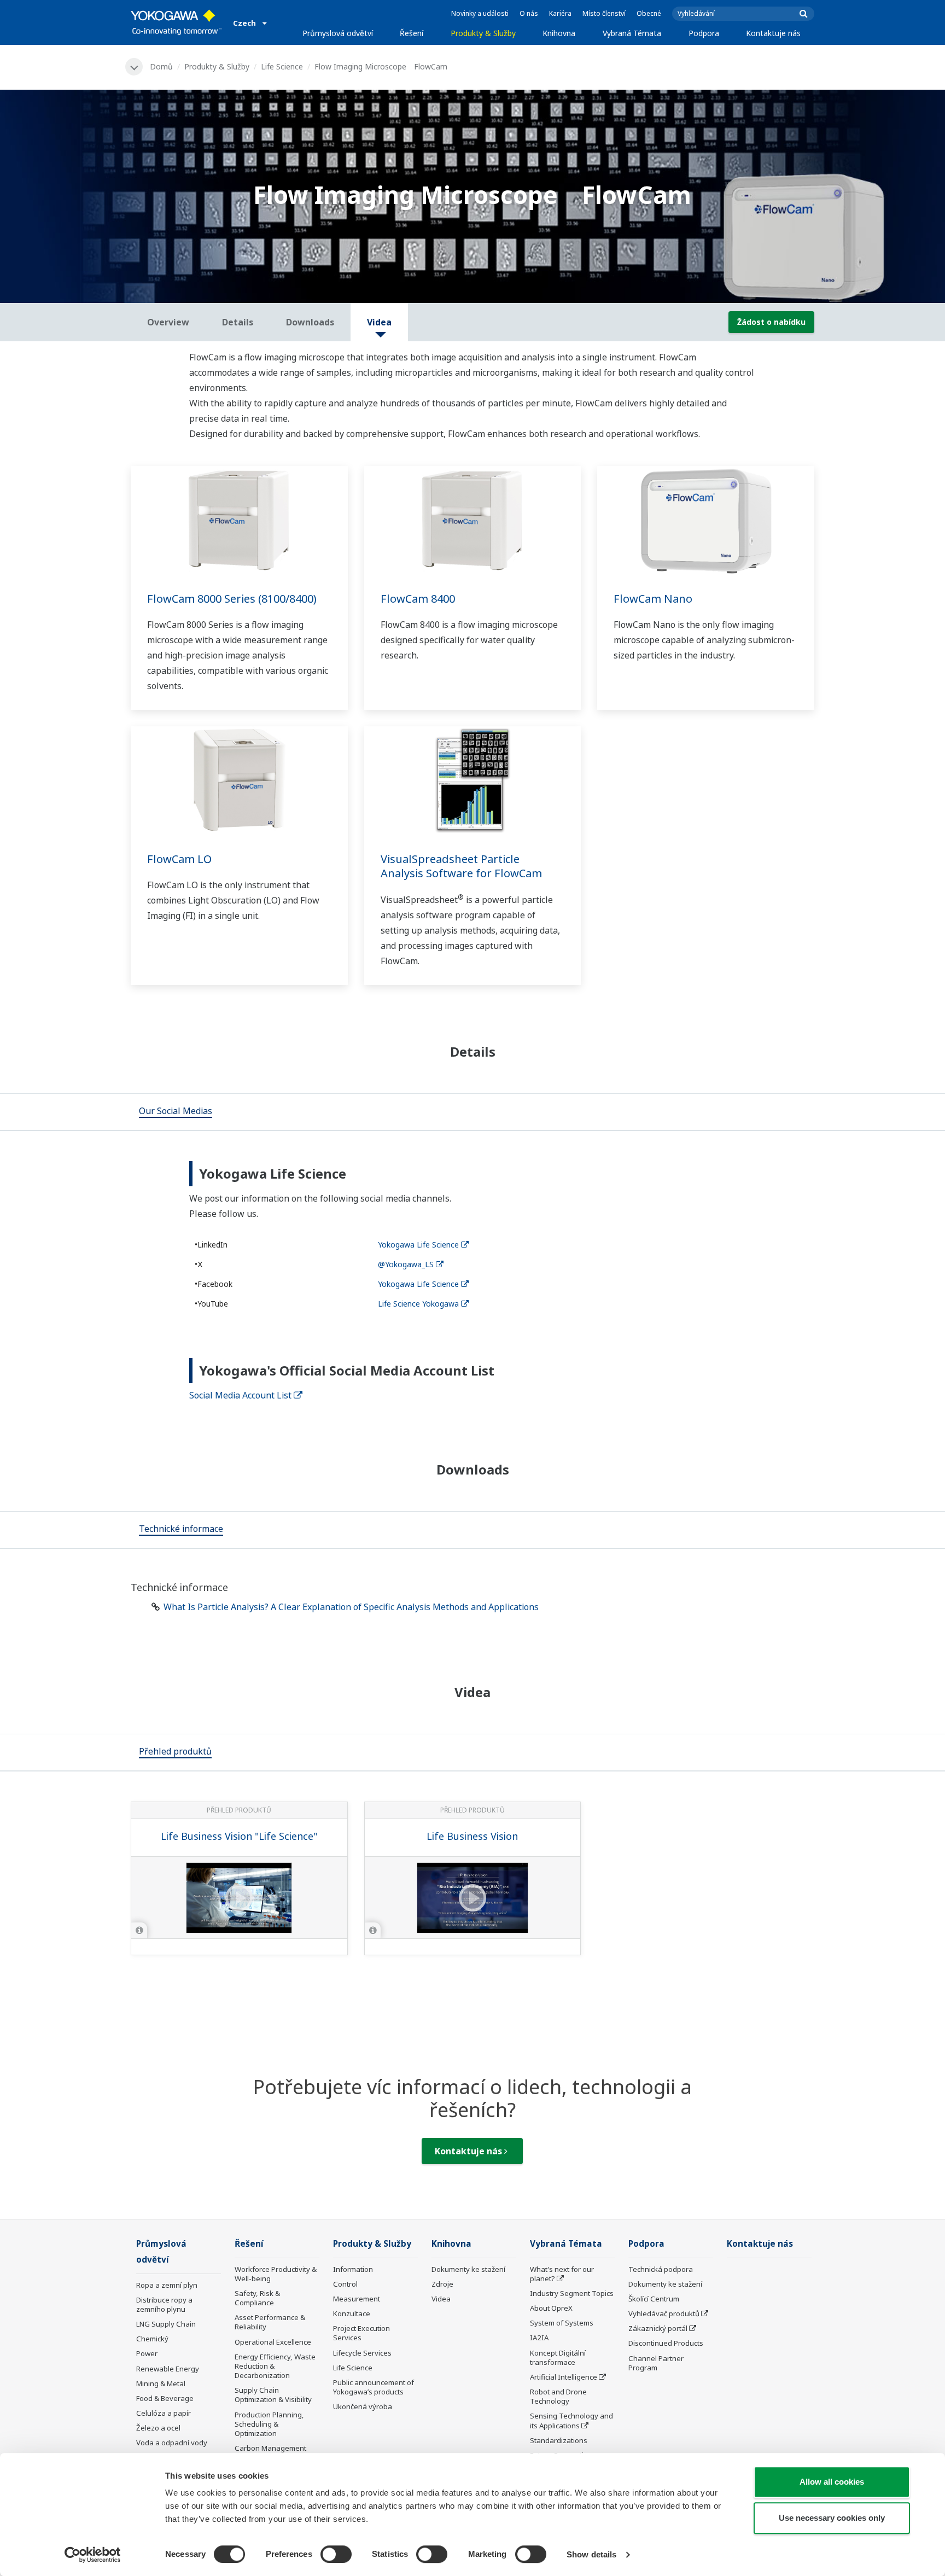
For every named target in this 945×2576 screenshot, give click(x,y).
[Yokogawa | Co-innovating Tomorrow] (176, 22)
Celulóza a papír (164, 2413)
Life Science (282, 66)
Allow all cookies (832, 2482)
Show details (591, 2554)
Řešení (412, 33)
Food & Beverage (165, 2398)
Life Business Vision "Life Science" (239, 1836)
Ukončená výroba (363, 2406)
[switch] (336, 2554)
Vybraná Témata (632, 33)
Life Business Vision (472, 1836)
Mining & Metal (161, 2383)
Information (353, 2269)
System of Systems (562, 2323)
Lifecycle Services (362, 2353)
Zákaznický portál (658, 2328)
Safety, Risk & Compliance (257, 2298)
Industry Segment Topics (572, 2293)
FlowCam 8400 (418, 599)
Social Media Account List (240, 1395)
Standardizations (559, 2440)
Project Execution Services (361, 2333)
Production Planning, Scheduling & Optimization (269, 2424)
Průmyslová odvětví (338, 33)
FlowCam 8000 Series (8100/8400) (232, 599)
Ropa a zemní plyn (167, 2285)
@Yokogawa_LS (406, 1264)
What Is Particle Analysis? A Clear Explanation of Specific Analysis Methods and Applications (351, 1607)
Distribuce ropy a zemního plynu (164, 2304)
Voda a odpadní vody (172, 2443)
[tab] (176, 1112)
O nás (529, 13)
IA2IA (539, 2338)
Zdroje (442, 2284)
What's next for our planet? (562, 2274)
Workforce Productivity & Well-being (276, 2274)
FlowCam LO (179, 859)
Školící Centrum (654, 2299)
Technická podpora (661, 2269)
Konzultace (352, 2313)
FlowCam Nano (653, 599)
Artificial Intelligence (564, 2377)
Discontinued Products (666, 2343)
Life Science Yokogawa (418, 1304)
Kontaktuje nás (773, 33)
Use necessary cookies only (832, 2518)
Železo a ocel (158, 2428)
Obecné (649, 13)
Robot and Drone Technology (558, 2396)
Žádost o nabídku (771, 322)
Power (147, 2353)
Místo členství (604, 13)
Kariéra (560, 13)
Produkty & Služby (483, 33)
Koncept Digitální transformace (558, 2358)
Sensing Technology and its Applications (571, 2420)
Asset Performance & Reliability (270, 2322)
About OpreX (551, 2308)
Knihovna (559, 33)
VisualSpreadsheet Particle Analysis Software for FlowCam (461, 866)
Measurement (357, 2299)
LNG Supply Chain (166, 2324)
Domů (161, 66)
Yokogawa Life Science (418, 1245)
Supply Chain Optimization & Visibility (273, 2395)
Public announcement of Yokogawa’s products (374, 2387)
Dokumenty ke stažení (468, 2269)
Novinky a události (480, 13)
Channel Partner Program (656, 2363)
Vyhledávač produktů (664, 2313)
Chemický (152, 2339)
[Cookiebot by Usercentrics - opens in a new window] (93, 2555)
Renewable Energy (168, 2369)
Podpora (704, 33)
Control (345, 2284)
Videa (441, 2299)
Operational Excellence (273, 2342)
